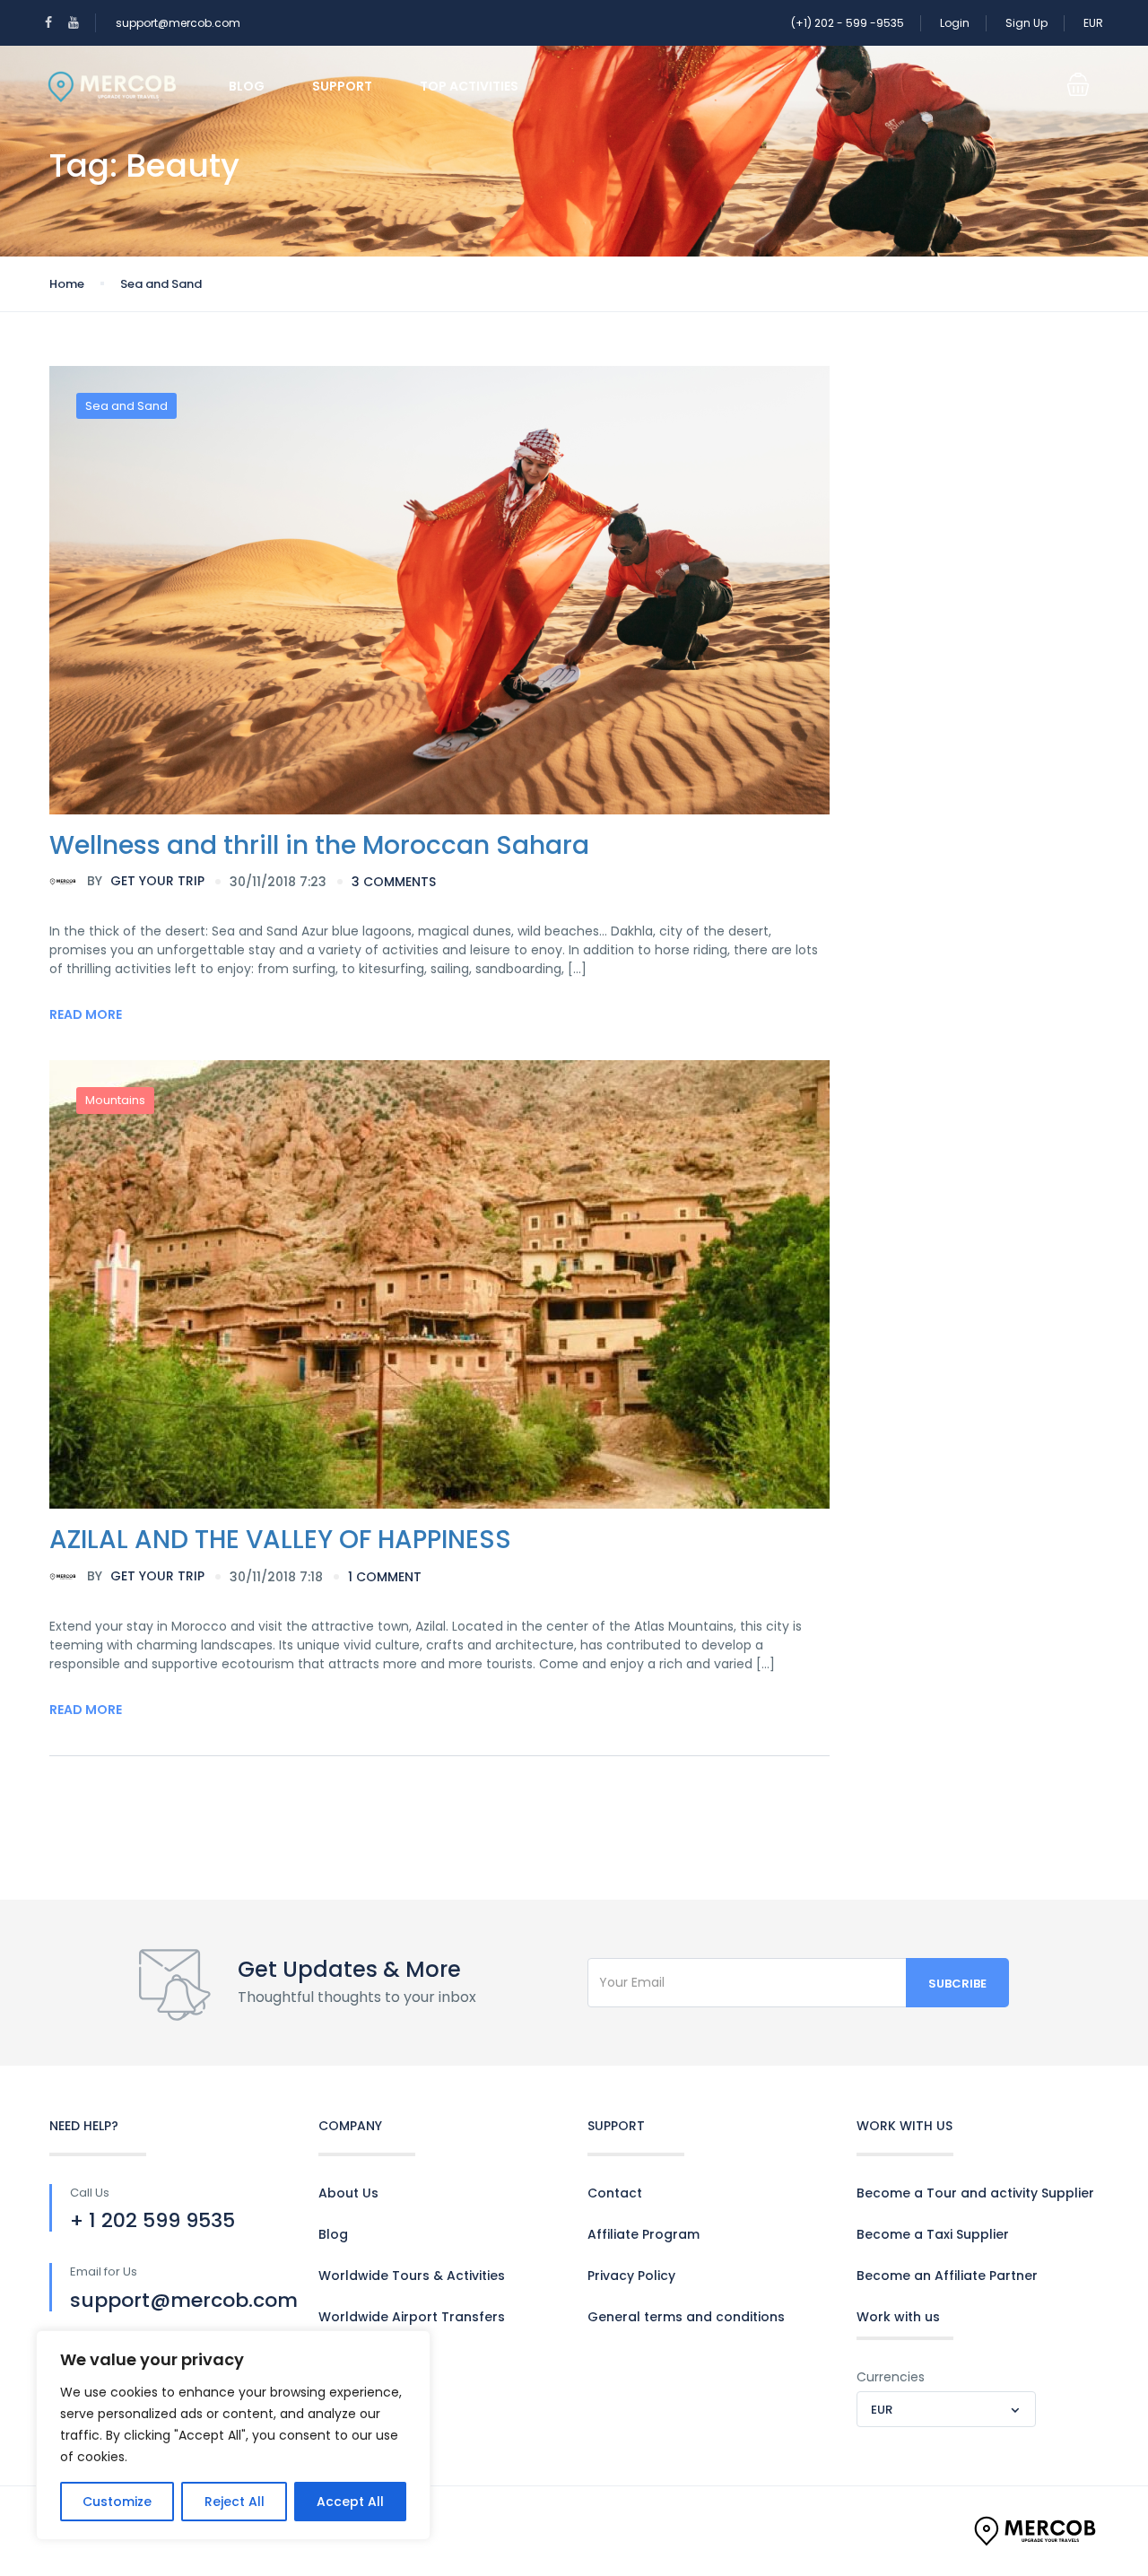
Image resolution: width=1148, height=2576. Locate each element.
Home (67, 284)
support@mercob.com (178, 23)
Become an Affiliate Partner (947, 2276)
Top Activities (469, 86)
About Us (348, 2193)
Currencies (891, 2377)
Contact (615, 2193)
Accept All (350, 2502)
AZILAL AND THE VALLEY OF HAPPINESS (280, 1540)
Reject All (235, 2502)
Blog (247, 86)
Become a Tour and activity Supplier (975, 2193)
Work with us (898, 2317)
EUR (1093, 23)
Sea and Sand (161, 284)
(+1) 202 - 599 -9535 (848, 23)
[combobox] (946, 2409)
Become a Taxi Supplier (933, 2234)
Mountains (115, 1100)
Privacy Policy (631, 2276)
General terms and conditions (686, 2317)
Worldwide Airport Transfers (412, 2317)
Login (955, 23)
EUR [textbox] (882, 2410)
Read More (86, 1014)
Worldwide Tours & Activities (412, 2276)
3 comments (394, 882)
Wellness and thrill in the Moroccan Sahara (319, 845)
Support (342, 86)
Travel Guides (364, 2358)
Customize (117, 2502)
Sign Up (1026, 23)
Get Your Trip (146, 881)
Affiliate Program (644, 2234)
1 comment (385, 1577)
